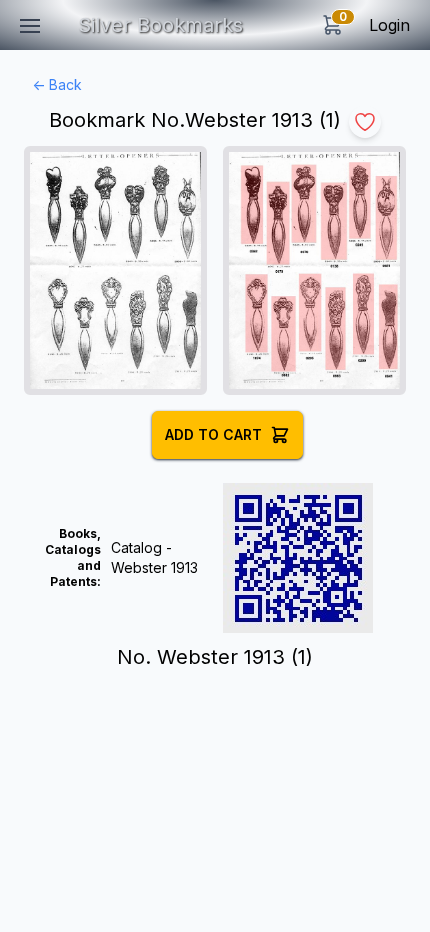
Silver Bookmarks (160, 25)
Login (389, 25)
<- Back (57, 84)
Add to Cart (213, 434)
